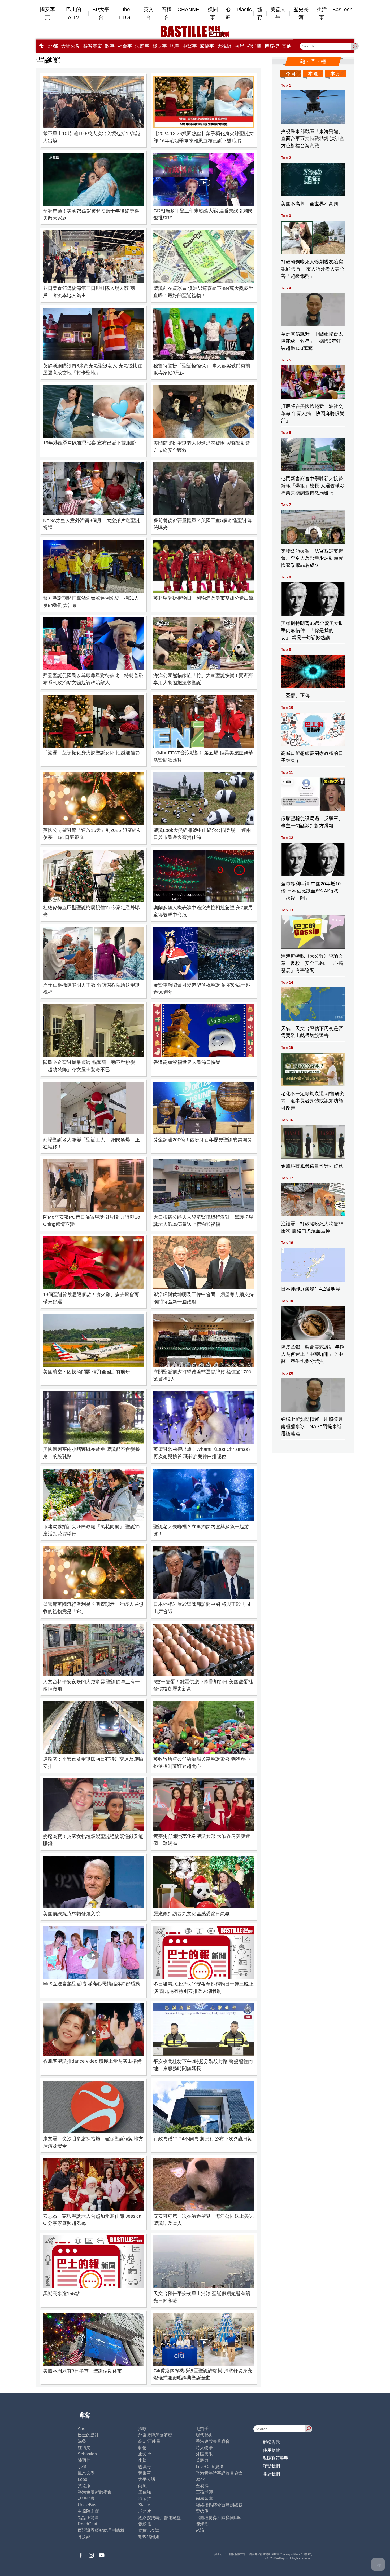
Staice (144, 2505)
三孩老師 (204, 2492)
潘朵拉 (145, 2498)
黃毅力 (202, 2460)
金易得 (202, 2486)
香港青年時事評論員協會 (219, 2473)
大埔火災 (71, 46)
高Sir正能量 (149, 2441)
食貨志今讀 (149, 2530)
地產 (175, 46)
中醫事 (190, 46)
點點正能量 (88, 2518)
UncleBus (87, 2505)
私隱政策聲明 (276, 2458)
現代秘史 (204, 2435)
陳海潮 (202, 2524)
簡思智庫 (204, 2498)
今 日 (291, 74)
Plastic (244, 9)
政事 (110, 46)
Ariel (82, 2429)
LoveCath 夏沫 (210, 2467)
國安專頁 (47, 13)
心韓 (228, 13)
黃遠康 (84, 2486)
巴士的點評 (88, 2435)
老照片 (145, 2511)
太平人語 (147, 2479)
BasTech (343, 9)
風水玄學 (86, 2473)
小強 (82, 2467)
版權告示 (271, 2442)
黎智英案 (93, 46)
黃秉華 (145, 2473)
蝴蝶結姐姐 (149, 2537)
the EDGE (126, 13)
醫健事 (207, 46)
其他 (287, 46)
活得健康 (86, 2498)
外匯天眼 (204, 2454)
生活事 (322, 13)
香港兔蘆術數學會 (95, 2492)
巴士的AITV (74, 13)
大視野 (224, 46)
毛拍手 (202, 2429)
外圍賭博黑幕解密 (155, 2435)
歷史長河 (301, 13)
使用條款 (271, 2450)
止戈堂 (145, 2454)
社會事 (125, 46)
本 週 (313, 74)
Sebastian (87, 2454)
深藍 (82, 2441)
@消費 (254, 46)
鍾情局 (84, 2448)
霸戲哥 (145, 2467)
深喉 (142, 2429)
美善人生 (278, 13)
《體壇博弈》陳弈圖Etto (219, 2518)
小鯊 (142, 2460)
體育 (260, 13)
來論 (200, 2530)
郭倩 (142, 2448)
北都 (53, 46)
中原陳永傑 (88, 2511)
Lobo (83, 2479)
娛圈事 (213, 13)
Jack (200, 2479)
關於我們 (271, 2474)
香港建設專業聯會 (213, 2441)
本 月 (335, 74)
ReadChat (87, 2524)
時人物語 (204, 2448)
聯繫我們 (271, 2466)
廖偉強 (145, 2492)
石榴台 (167, 13)
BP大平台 (101, 13)
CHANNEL (190, 9)
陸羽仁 (84, 2460)
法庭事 (142, 46)
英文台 (149, 13)
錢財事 (160, 46)
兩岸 (239, 46)
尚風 (142, 2486)
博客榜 (272, 46)
